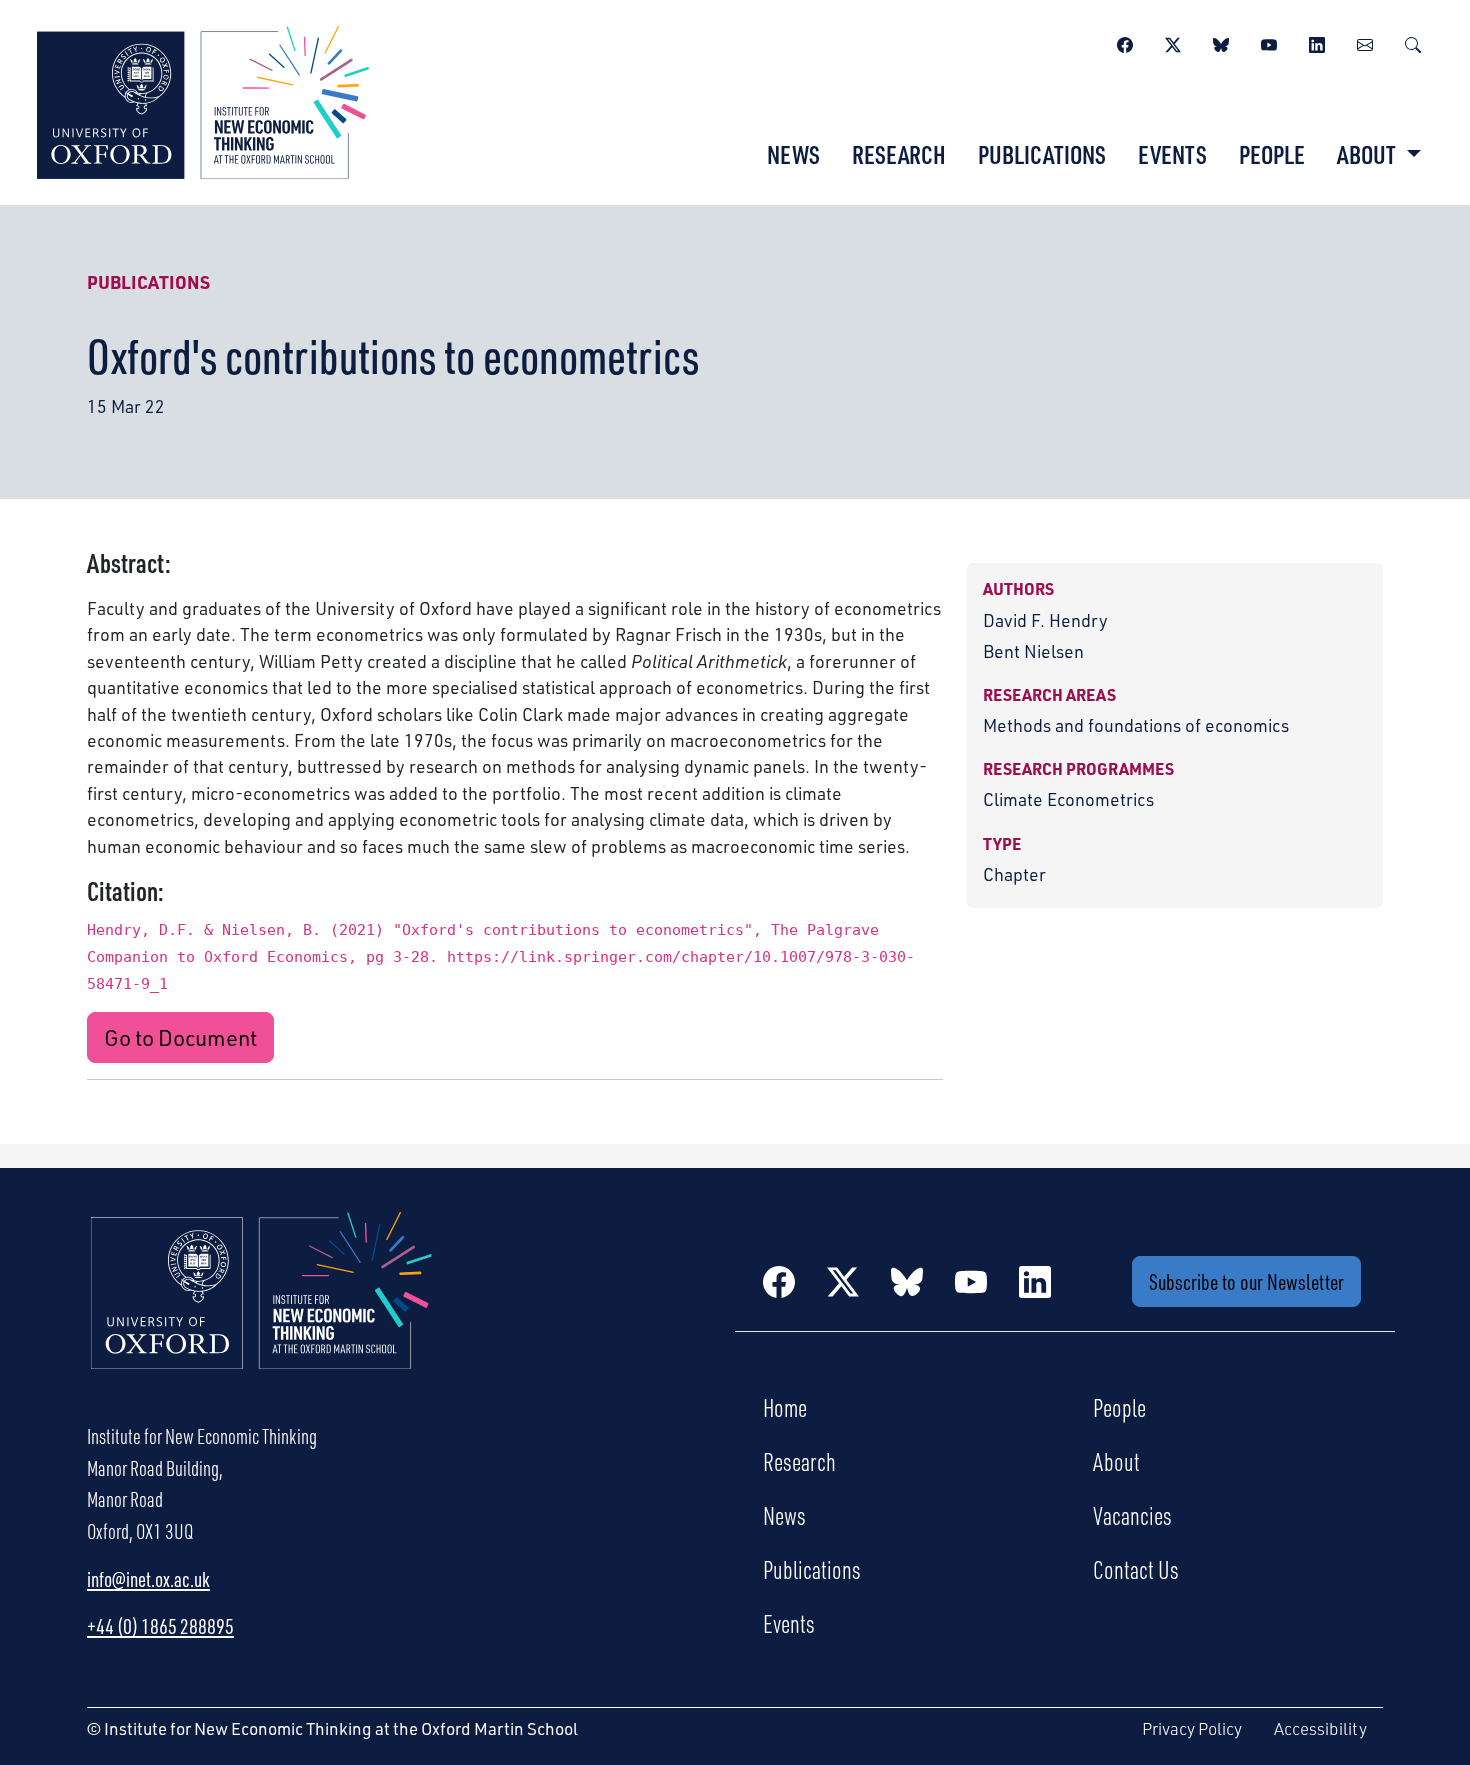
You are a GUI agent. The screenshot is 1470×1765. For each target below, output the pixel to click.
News (793, 154)
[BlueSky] (1221, 42)
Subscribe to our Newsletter (1246, 1281)
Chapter (1014, 874)
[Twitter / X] (1173, 42)
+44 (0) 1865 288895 (160, 1626)
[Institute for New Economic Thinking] (203, 100)
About (1116, 1461)
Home (785, 1407)
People (1272, 154)
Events (1172, 154)
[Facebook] (1125, 42)
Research (899, 154)
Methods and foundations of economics (1136, 725)
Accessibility (1320, 1728)
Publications (1042, 154)
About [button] (1368, 154)
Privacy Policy (1192, 1728)
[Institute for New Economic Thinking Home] (262, 1312)
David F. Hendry (1045, 620)
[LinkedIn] (1317, 42)
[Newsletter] (1365, 42)
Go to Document (180, 1037)
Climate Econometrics (1068, 799)
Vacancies (1132, 1515)
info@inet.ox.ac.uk (148, 1579)
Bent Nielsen (1033, 651)
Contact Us (1136, 1569)
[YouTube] (1269, 42)
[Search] (1413, 42)
